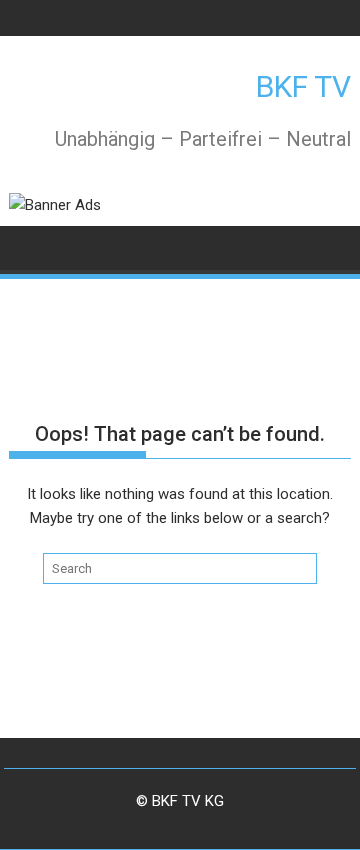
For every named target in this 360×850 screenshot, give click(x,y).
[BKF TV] (28, 246)
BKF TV (303, 86)
